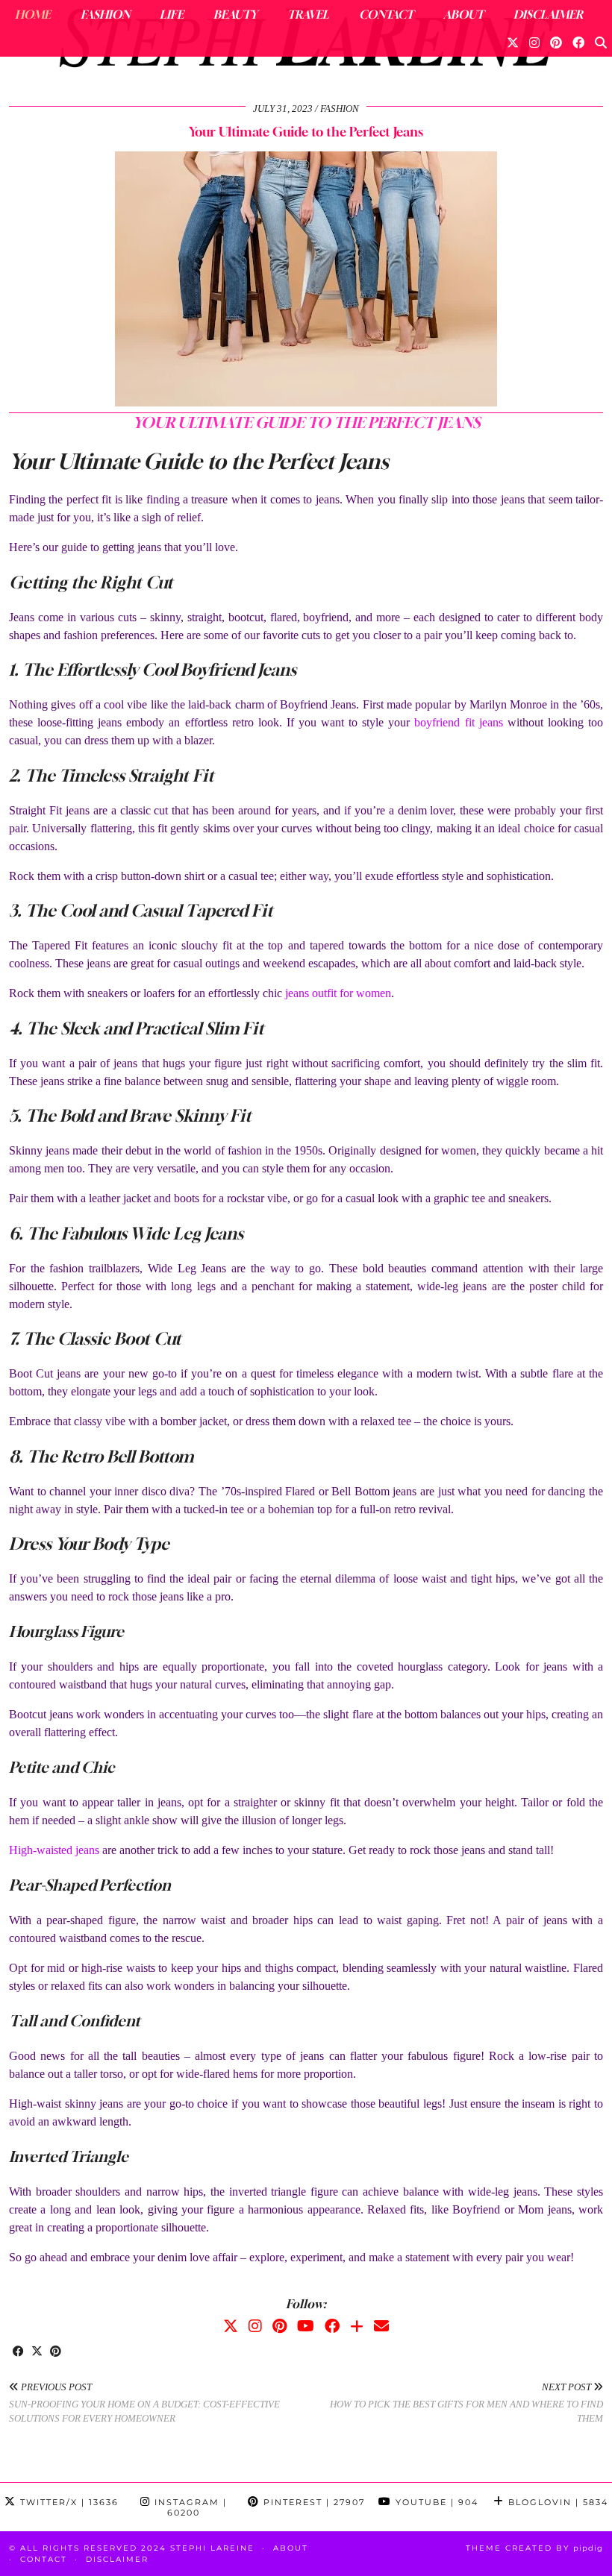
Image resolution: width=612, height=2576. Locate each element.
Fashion (105, 14)
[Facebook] (578, 43)
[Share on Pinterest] (56, 2352)
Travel (308, 14)
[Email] (381, 2326)
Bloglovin (556, 2502)
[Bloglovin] (357, 2326)
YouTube (435, 2502)
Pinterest (312, 2502)
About (463, 14)
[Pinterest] (556, 43)
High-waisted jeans (54, 1850)
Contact (386, 14)
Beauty (235, 14)
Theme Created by (534, 2548)
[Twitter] (513, 43)
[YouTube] (306, 2326)
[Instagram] (534, 43)
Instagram (189, 2507)
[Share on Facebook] (18, 2352)
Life (172, 14)
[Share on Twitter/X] (37, 2352)
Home (33, 14)
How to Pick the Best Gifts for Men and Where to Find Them (466, 2403)
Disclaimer (548, 14)
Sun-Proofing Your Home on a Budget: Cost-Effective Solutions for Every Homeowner (144, 2403)
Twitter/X (68, 2502)
